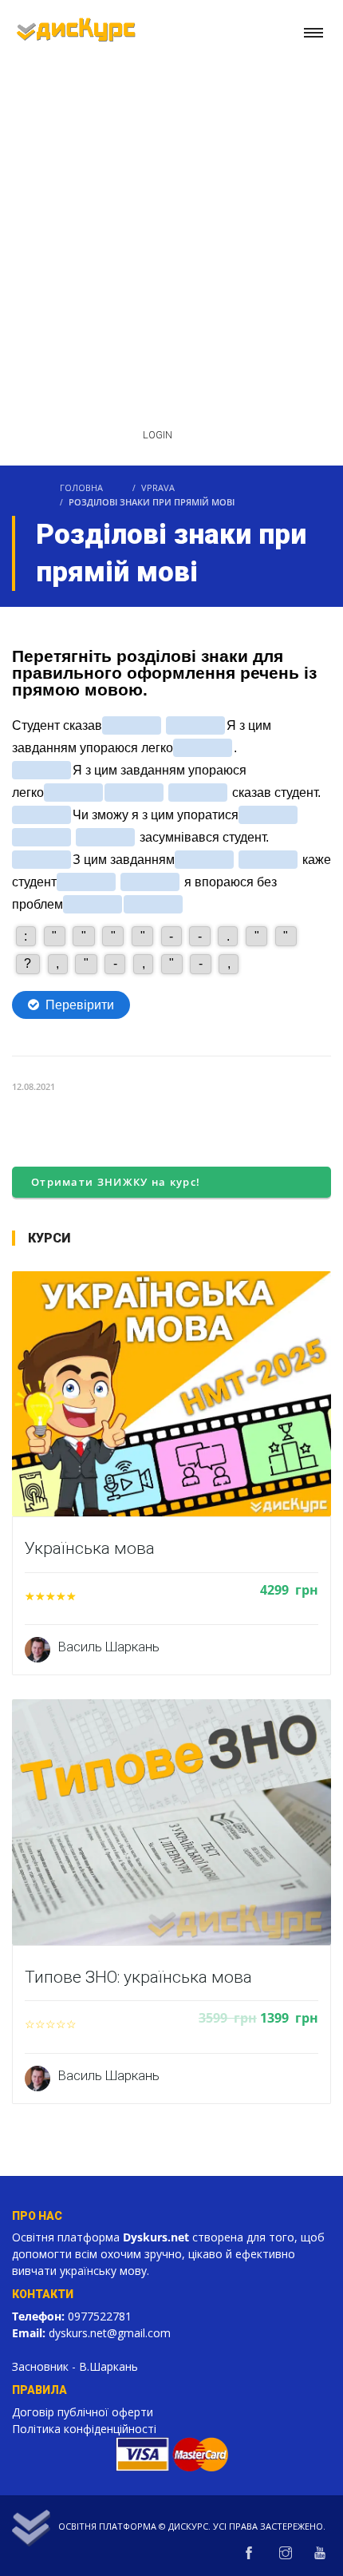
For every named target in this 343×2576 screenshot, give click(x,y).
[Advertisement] (171, 225)
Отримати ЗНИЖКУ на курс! (116, 1182)
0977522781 (100, 2316)
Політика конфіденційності (84, 2429)
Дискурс (188, 2526)
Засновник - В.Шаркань (75, 2366)
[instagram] (286, 2554)
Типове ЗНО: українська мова (138, 1977)
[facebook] (249, 2554)
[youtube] (320, 2554)
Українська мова (90, 1548)
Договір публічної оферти (83, 2412)
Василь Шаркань (109, 1647)
